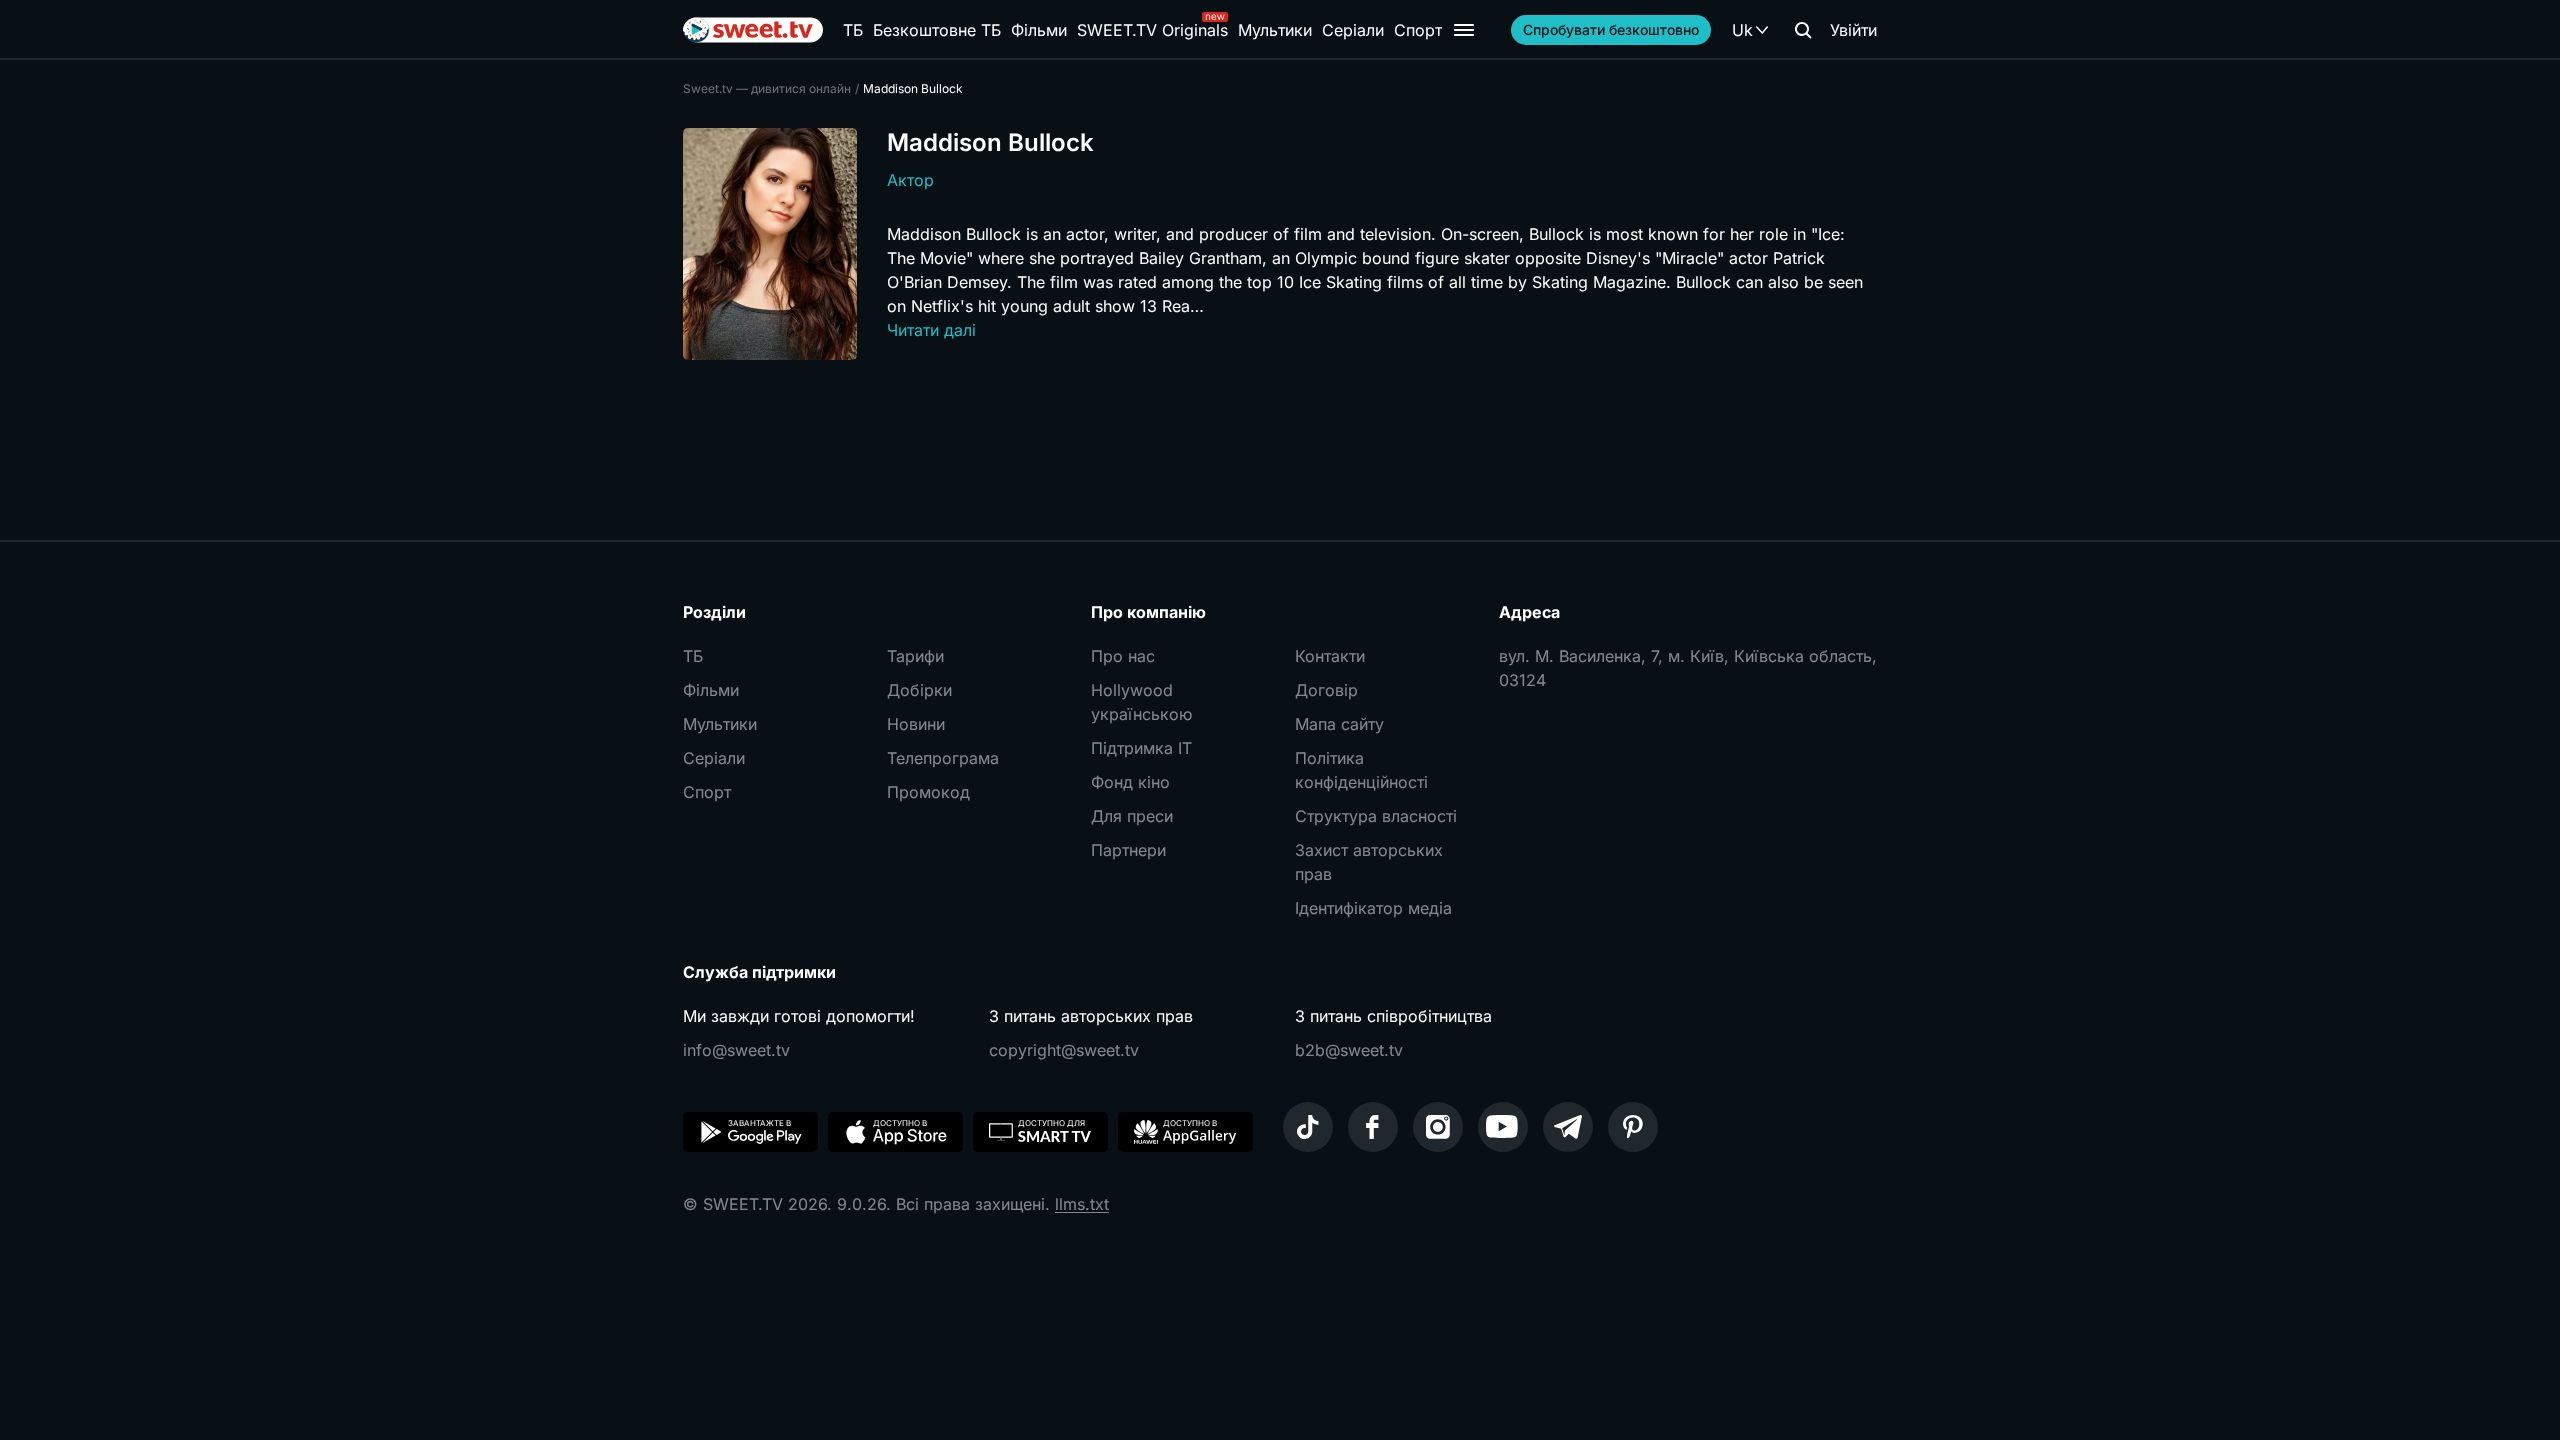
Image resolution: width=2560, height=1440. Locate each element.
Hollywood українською (1141, 702)
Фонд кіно (1130, 782)
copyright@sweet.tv (1064, 1050)
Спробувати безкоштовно (1611, 29)
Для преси (1132, 816)
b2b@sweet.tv (1349, 1050)
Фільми (1039, 30)
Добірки (919, 690)
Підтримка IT (1141, 748)
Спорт (1418, 30)
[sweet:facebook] (1373, 1127)
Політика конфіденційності (1361, 770)
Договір (1326, 690)
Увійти (1853, 30)
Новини (916, 724)
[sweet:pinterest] (1633, 1127)
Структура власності (1376, 816)
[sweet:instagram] (1438, 1127)
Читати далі (931, 330)
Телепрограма (943, 758)
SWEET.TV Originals (1152, 30)
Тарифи (915, 656)
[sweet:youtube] (1503, 1127)
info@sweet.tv (736, 1050)
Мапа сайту (1339, 724)
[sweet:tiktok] (1308, 1127)
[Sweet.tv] (753, 30)
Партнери (1128, 850)
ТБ (853, 30)
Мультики (1275, 30)
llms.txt (1082, 1204)
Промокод (928, 792)
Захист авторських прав (1369, 862)
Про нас (1123, 656)
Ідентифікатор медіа (1373, 908)
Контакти (1330, 656)
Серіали (1353, 30)
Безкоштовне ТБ (937, 30)
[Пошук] (1803, 30)
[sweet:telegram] (1568, 1127)
